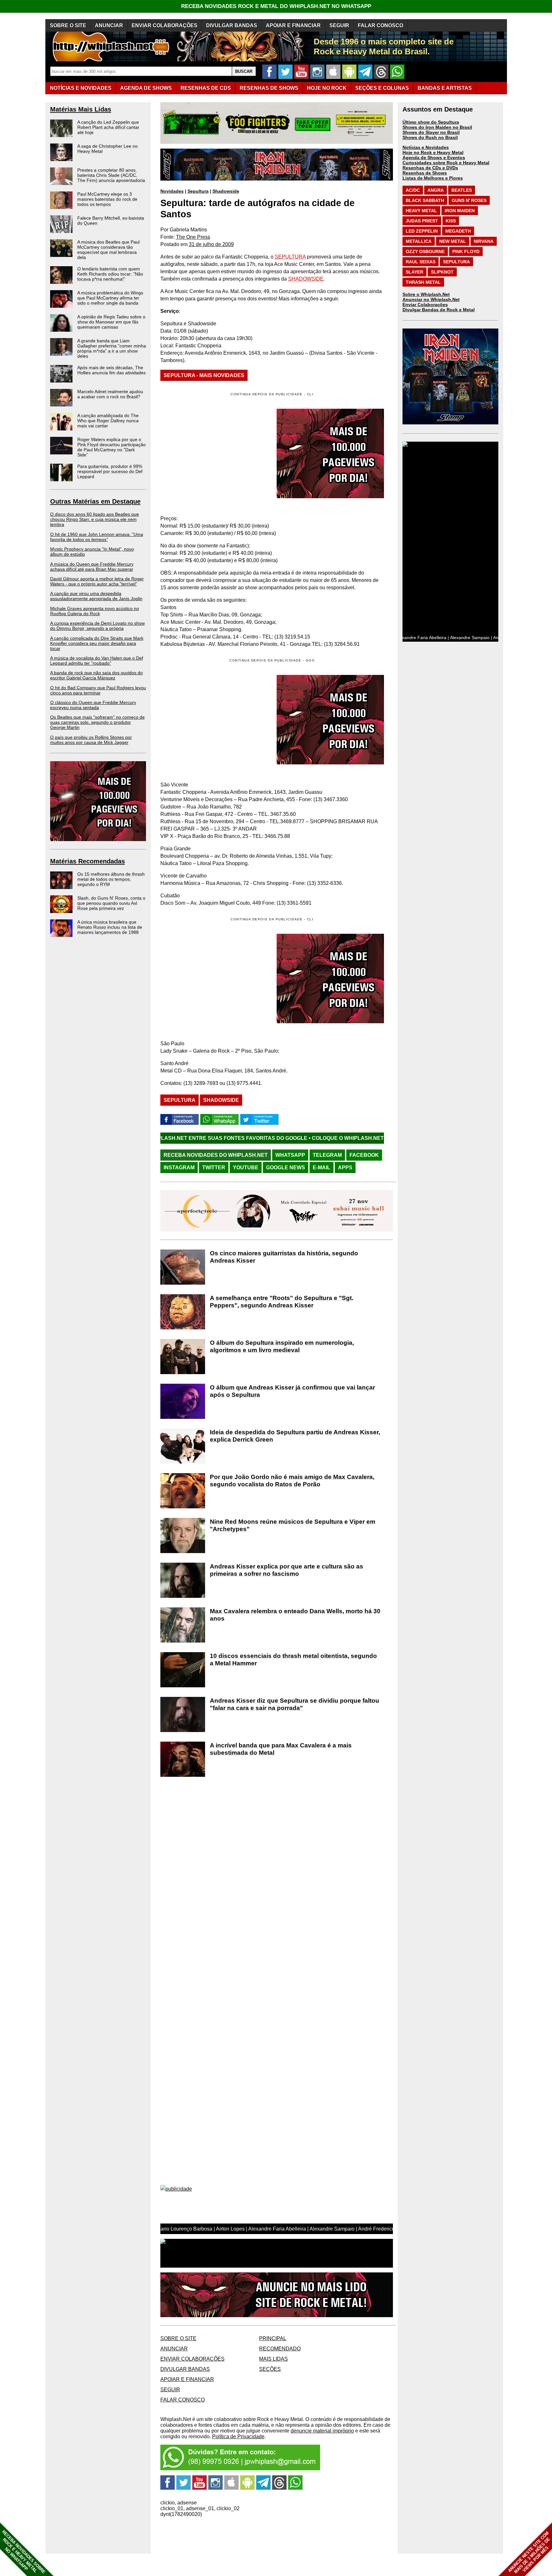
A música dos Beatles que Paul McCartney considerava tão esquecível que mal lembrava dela (108, 250)
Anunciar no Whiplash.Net (431, 299)
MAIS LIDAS (273, 2359)
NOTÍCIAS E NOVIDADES (81, 88)
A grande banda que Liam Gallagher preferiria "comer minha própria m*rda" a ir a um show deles (112, 348)
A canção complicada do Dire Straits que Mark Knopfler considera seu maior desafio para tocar (97, 643)
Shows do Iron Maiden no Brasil (437, 127)
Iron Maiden (460, 211)
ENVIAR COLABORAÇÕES (165, 25)
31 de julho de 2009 (211, 244)
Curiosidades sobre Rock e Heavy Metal (446, 163)
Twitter (214, 1168)
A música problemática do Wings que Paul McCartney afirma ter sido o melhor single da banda (110, 298)
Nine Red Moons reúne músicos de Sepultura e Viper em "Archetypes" (293, 1525)
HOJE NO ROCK (327, 88)
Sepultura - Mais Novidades (204, 375)
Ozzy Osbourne (425, 251)
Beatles (462, 190)
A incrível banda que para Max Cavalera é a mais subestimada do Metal (281, 1749)
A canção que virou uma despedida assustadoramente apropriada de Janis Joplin (96, 596)
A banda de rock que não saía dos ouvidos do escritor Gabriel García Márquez (96, 675)
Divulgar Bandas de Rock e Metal (439, 310)
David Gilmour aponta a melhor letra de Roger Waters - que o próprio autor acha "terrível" (97, 581)
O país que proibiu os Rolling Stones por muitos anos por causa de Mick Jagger (91, 740)
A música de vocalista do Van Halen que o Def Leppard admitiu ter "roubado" (97, 661)
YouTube (246, 1168)
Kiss (451, 221)
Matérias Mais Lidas (81, 109)
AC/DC (413, 190)
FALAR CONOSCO (380, 25)
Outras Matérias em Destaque (95, 501)
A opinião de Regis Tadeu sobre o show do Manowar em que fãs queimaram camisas (111, 322)
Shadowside (226, 191)
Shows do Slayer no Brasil (431, 132)
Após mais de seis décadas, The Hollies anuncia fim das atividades (111, 370)
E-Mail (322, 1168)
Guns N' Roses (469, 200)
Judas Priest (422, 221)
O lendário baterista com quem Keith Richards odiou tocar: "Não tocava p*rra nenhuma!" (110, 274)
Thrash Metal (423, 282)
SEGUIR (339, 25)
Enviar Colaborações (425, 305)
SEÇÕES (382, 88)
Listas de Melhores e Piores (433, 178)
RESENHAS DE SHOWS (269, 88)
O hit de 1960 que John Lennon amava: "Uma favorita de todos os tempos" (97, 537)
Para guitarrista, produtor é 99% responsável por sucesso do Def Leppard (110, 471)
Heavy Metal (421, 211)
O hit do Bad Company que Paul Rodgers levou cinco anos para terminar (98, 690)
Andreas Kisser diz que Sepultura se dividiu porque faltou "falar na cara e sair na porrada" (295, 1704)
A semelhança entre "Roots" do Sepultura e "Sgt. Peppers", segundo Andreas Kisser (282, 1302)
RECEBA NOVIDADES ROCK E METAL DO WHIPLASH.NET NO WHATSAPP (276, 6)
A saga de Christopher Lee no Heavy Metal (107, 149)
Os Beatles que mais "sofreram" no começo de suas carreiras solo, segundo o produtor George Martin (97, 722)
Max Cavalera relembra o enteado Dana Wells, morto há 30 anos (295, 1615)
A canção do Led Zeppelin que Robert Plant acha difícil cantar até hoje (108, 127)
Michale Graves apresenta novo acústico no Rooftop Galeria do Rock (95, 611)
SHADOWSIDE (306, 279)
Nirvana (484, 241)
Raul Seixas (421, 262)
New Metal (453, 241)
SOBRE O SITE (68, 25)
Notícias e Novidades (426, 147)
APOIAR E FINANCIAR (293, 25)
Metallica (419, 241)
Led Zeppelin (422, 231)
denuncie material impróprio (322, 2431)
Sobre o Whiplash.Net (426, 294)
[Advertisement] (214, 720)
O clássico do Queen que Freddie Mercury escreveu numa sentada (93, 705)
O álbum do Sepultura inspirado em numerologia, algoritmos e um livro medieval (282, 1346)
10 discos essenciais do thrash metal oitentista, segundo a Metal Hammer (293, 1659)
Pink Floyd (466, 251)
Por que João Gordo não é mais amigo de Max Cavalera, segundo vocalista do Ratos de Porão (292, 1481)
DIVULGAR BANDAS (232, 25)
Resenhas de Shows (425, 173)
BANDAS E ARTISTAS (445, 88)
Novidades (172, 191)
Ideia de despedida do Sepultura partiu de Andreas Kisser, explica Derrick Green (295, 1436)
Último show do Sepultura (431, 122)
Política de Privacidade (238, 2437)
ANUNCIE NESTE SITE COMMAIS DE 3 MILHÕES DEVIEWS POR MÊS (529, 2553)
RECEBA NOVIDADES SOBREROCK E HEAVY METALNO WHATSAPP (23, 2552)
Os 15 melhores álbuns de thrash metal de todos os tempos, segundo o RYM (111, 879)
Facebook (364, 1155)
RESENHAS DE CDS (206, 88)
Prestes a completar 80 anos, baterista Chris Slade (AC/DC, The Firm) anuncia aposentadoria (111, 175)
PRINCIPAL (273, 2338)
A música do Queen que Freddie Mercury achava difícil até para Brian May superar (92, 567)
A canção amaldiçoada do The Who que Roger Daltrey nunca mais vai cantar (108, 421)
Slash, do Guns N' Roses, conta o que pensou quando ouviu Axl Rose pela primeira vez (111, 903)
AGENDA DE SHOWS (146, 88)
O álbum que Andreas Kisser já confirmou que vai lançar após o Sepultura (292, 1391)
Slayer (414, 272)
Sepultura (198, 191)
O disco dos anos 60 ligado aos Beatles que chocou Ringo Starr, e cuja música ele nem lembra (95, 519)
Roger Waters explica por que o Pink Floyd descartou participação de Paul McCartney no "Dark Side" (111, 447)
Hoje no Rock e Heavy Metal (433, 152)
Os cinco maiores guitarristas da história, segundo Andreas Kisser (284, 1257)
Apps (345, 1168)
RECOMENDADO (280, 2349)
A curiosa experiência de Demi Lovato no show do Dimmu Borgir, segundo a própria (97, 626)
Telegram (327, 1155)
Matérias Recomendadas (88, 861)
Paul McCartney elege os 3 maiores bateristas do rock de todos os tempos (107, 199)
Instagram (179, 1168)
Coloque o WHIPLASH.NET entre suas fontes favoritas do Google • (283, 1138)
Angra (436, 190)
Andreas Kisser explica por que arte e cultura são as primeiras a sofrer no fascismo (287, 1570)
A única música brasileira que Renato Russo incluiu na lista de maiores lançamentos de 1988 (110, 927)
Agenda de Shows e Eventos (434, 158)
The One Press (193, 237)
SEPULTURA (290, 257)
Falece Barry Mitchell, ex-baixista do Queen (111, 220)
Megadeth (458, 231)
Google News (286, 1168)
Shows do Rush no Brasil (430, 137)
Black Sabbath (425, 200)
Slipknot (442, 272)
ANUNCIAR (109, 25)
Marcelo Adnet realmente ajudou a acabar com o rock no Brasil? (110, 394)
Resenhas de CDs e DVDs (430, 168)
